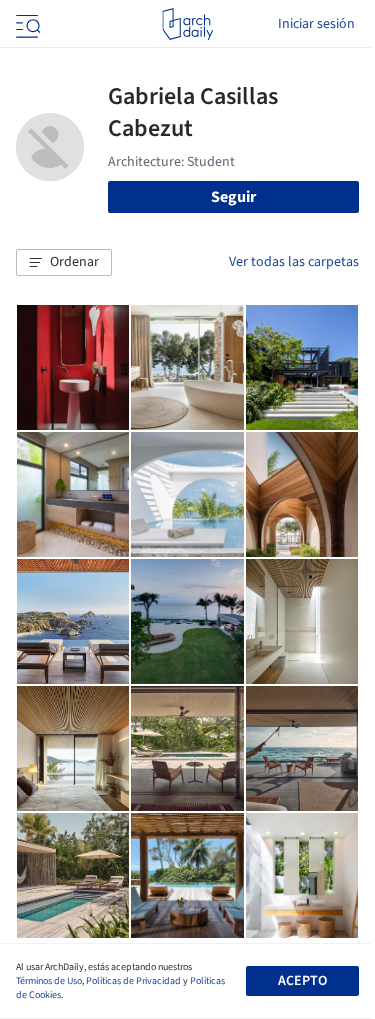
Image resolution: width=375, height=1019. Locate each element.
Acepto (302, 981)
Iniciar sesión (316, 24)
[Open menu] (26, 24)
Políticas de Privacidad (133, 981)
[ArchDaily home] (187, 24)
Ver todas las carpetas (294, 262)
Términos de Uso (49, 981)
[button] (64, 263)
